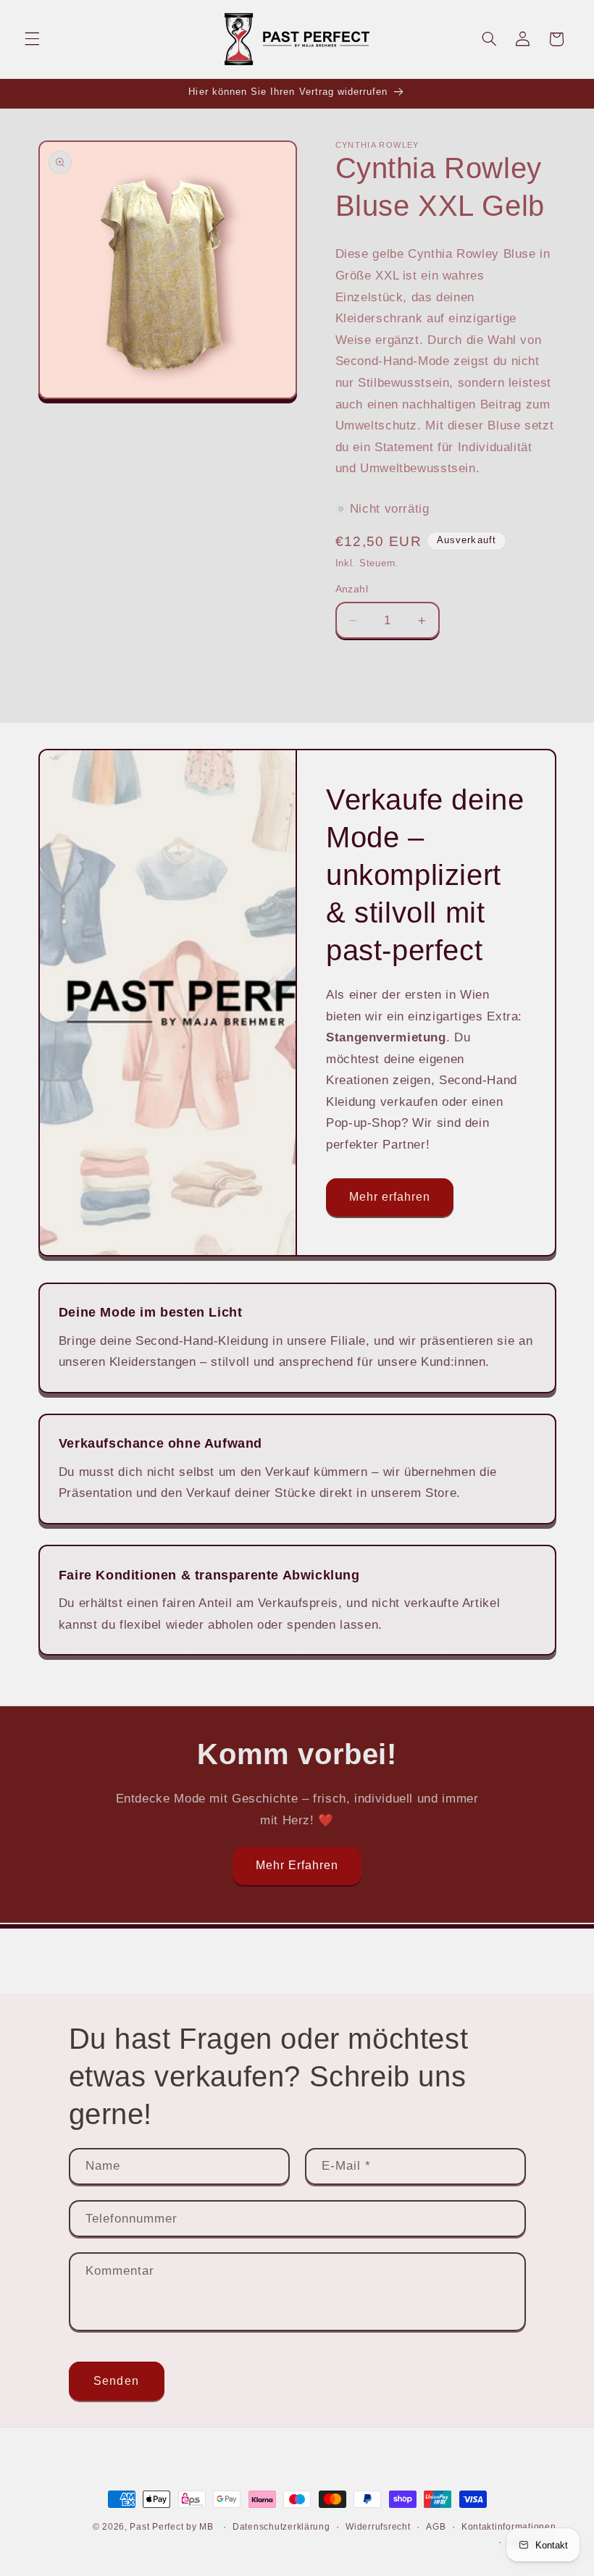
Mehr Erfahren (297, 1865)
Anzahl (352, 589)
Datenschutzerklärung (281, 2527)
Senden (116, 2381)
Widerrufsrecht (378, 2527)
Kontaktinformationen (509, 2527)
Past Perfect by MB (171, 2527)
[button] (32, 39)
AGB (436, 2527)
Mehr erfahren (390, 1197)
